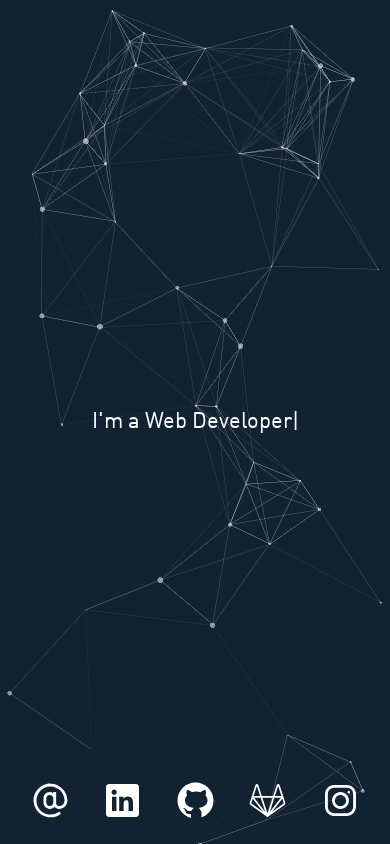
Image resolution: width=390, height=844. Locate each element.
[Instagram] (340, 819)
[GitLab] (267, 819)
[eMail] (50, 819)
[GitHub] (195, 819)
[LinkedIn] (122, 819)
